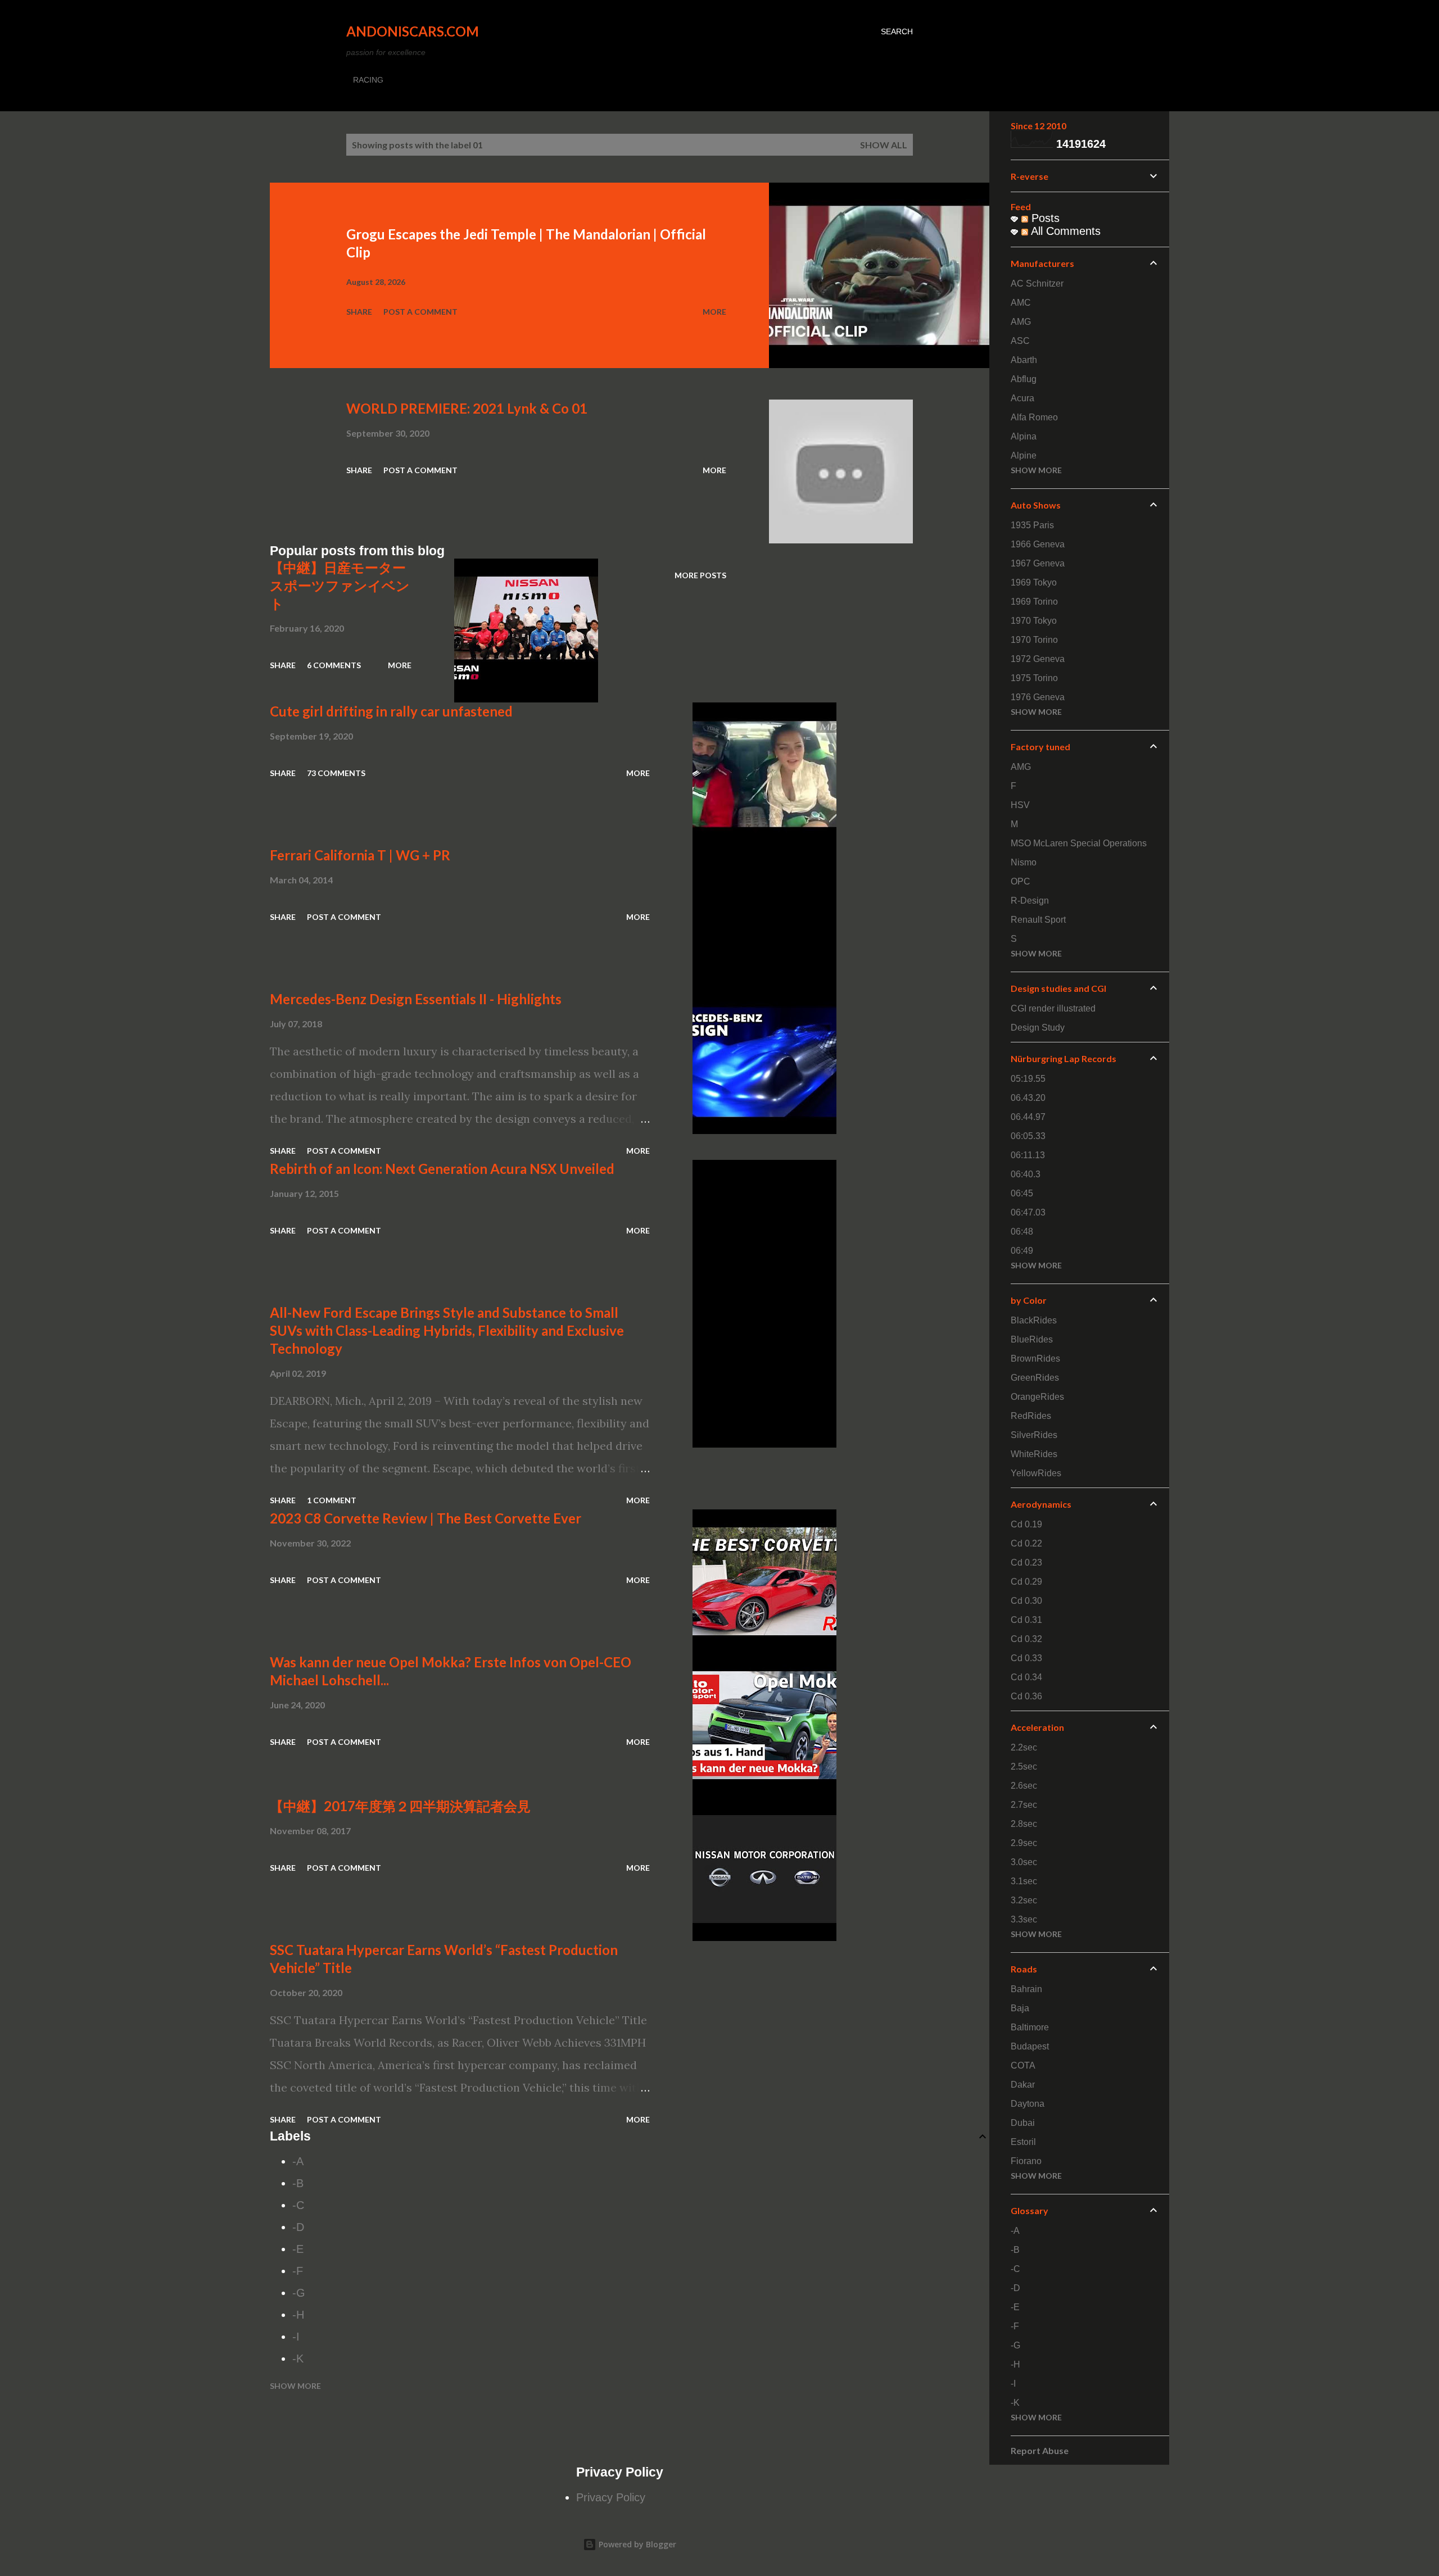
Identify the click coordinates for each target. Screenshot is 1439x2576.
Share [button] (359, 312)
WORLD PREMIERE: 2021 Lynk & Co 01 (467, 408)
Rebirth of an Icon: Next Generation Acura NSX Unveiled (442, 1169)
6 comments (334, 665)
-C (298, 2205)
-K (298, 2359)
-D (298, 2227)
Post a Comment (420, 312)
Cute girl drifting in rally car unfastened (391, 711)
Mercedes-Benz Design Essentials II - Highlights (416, 999)
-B (298, 2183)
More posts (700, 575)
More (714, 312)
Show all (884, 145)
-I (296, 2337)
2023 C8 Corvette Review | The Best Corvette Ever (426, 1518)
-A (298, 2161)
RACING (368, 80)
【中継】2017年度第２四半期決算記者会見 (400, 1806)
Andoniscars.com (413, 31)
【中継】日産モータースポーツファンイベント (340, 585)
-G (299, 2293)
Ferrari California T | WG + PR (360, 855)
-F (298, 2271)
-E (298, 2249)
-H (298, 2315)
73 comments (336, 773)
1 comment (332, 1500)
